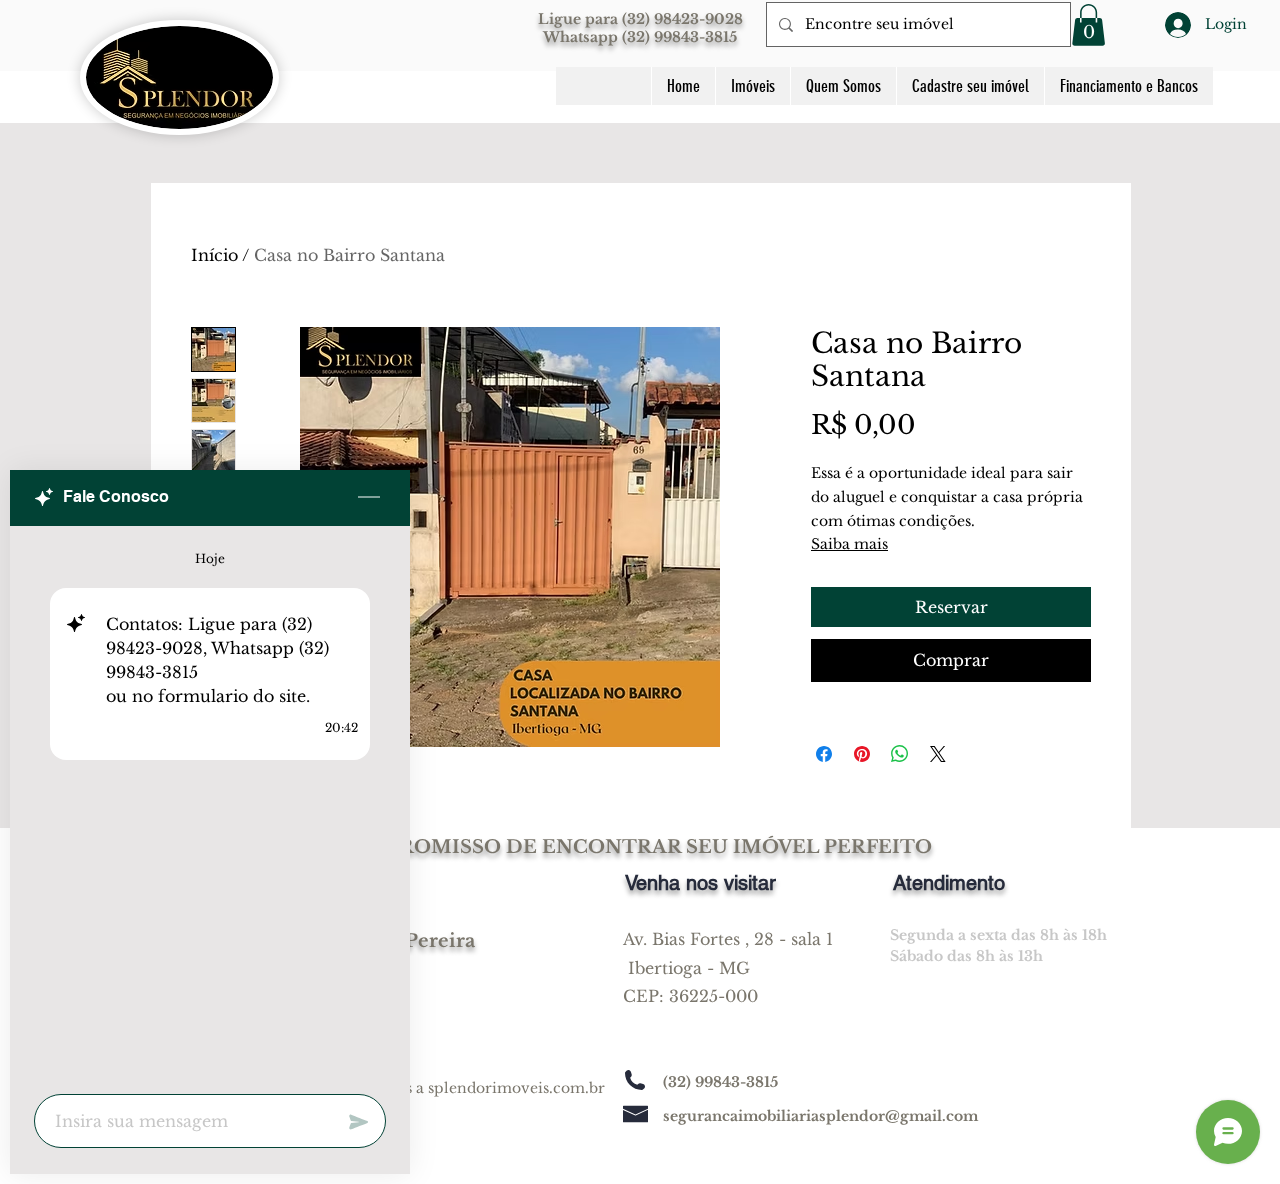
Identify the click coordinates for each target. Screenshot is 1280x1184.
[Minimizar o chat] (369, 498)
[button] (1088, 25)
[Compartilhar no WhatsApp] (900, 754)
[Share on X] (938, 754)
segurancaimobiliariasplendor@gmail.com (820, 1116)
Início (214, 255)
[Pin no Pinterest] (862, 754)
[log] (210, 804)
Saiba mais (849, 544)
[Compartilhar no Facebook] (824, 754)
